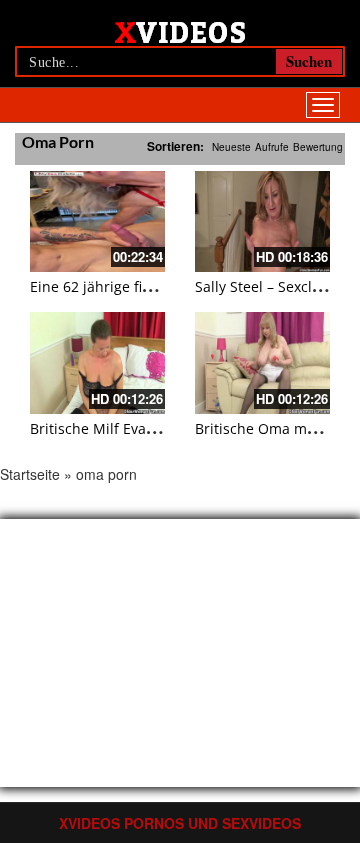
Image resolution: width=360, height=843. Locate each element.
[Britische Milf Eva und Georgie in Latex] (97, 362)
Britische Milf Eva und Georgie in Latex (159, 428)
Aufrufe (272, 147)
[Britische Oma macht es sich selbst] (262, 362)
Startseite (30, 474)
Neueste (231, 147)
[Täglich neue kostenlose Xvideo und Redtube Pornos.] (180, 31)
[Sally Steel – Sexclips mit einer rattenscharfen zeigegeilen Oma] (262, 221)
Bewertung (318, 147)
